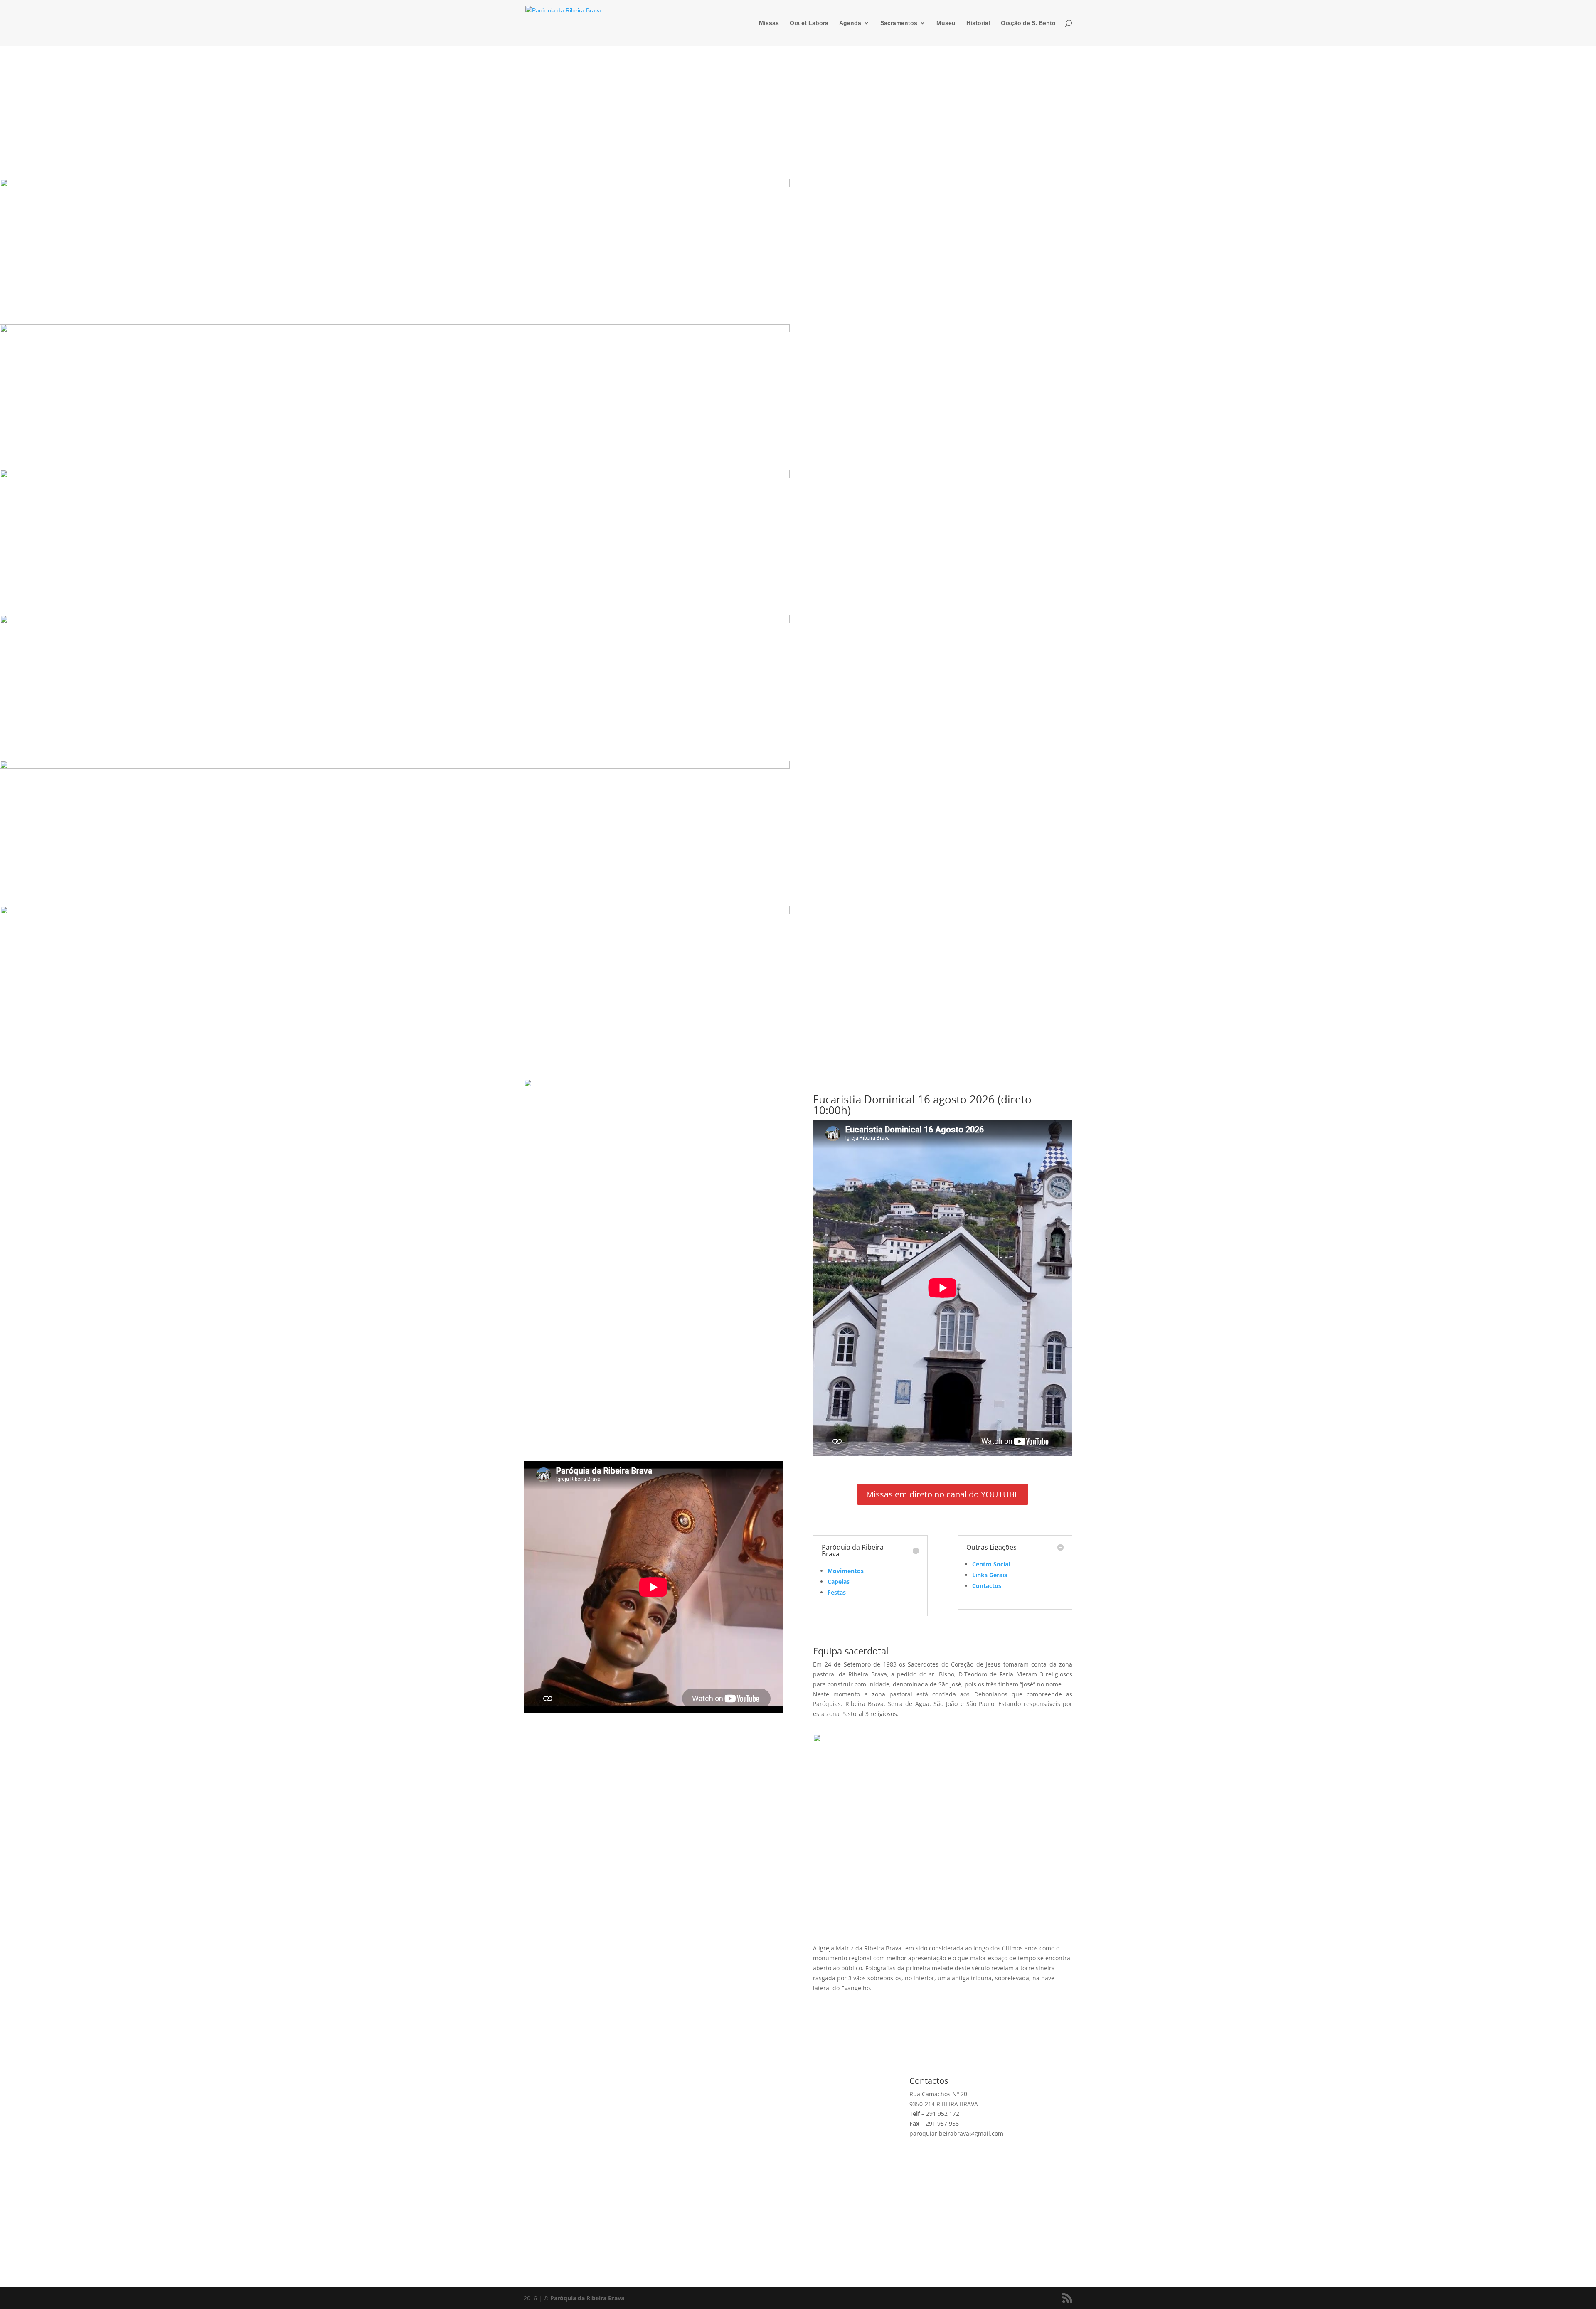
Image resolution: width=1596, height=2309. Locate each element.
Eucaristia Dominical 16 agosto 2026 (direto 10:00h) (922, 1105)
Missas (769, 23)
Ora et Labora (809, 23)
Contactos (987, 1586)
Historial (978, 23)
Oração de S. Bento (1028, 23)
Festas (837, 1592)
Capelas (839, 1582)
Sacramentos (899, 23)
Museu (946, 23)
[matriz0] (943, 1740)
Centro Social (991, 1564)
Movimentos (846, 1571)
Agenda (850, 23)
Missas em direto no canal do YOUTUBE (943, 1494)
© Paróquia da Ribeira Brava (584, 2298)
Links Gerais (990, 1575)
